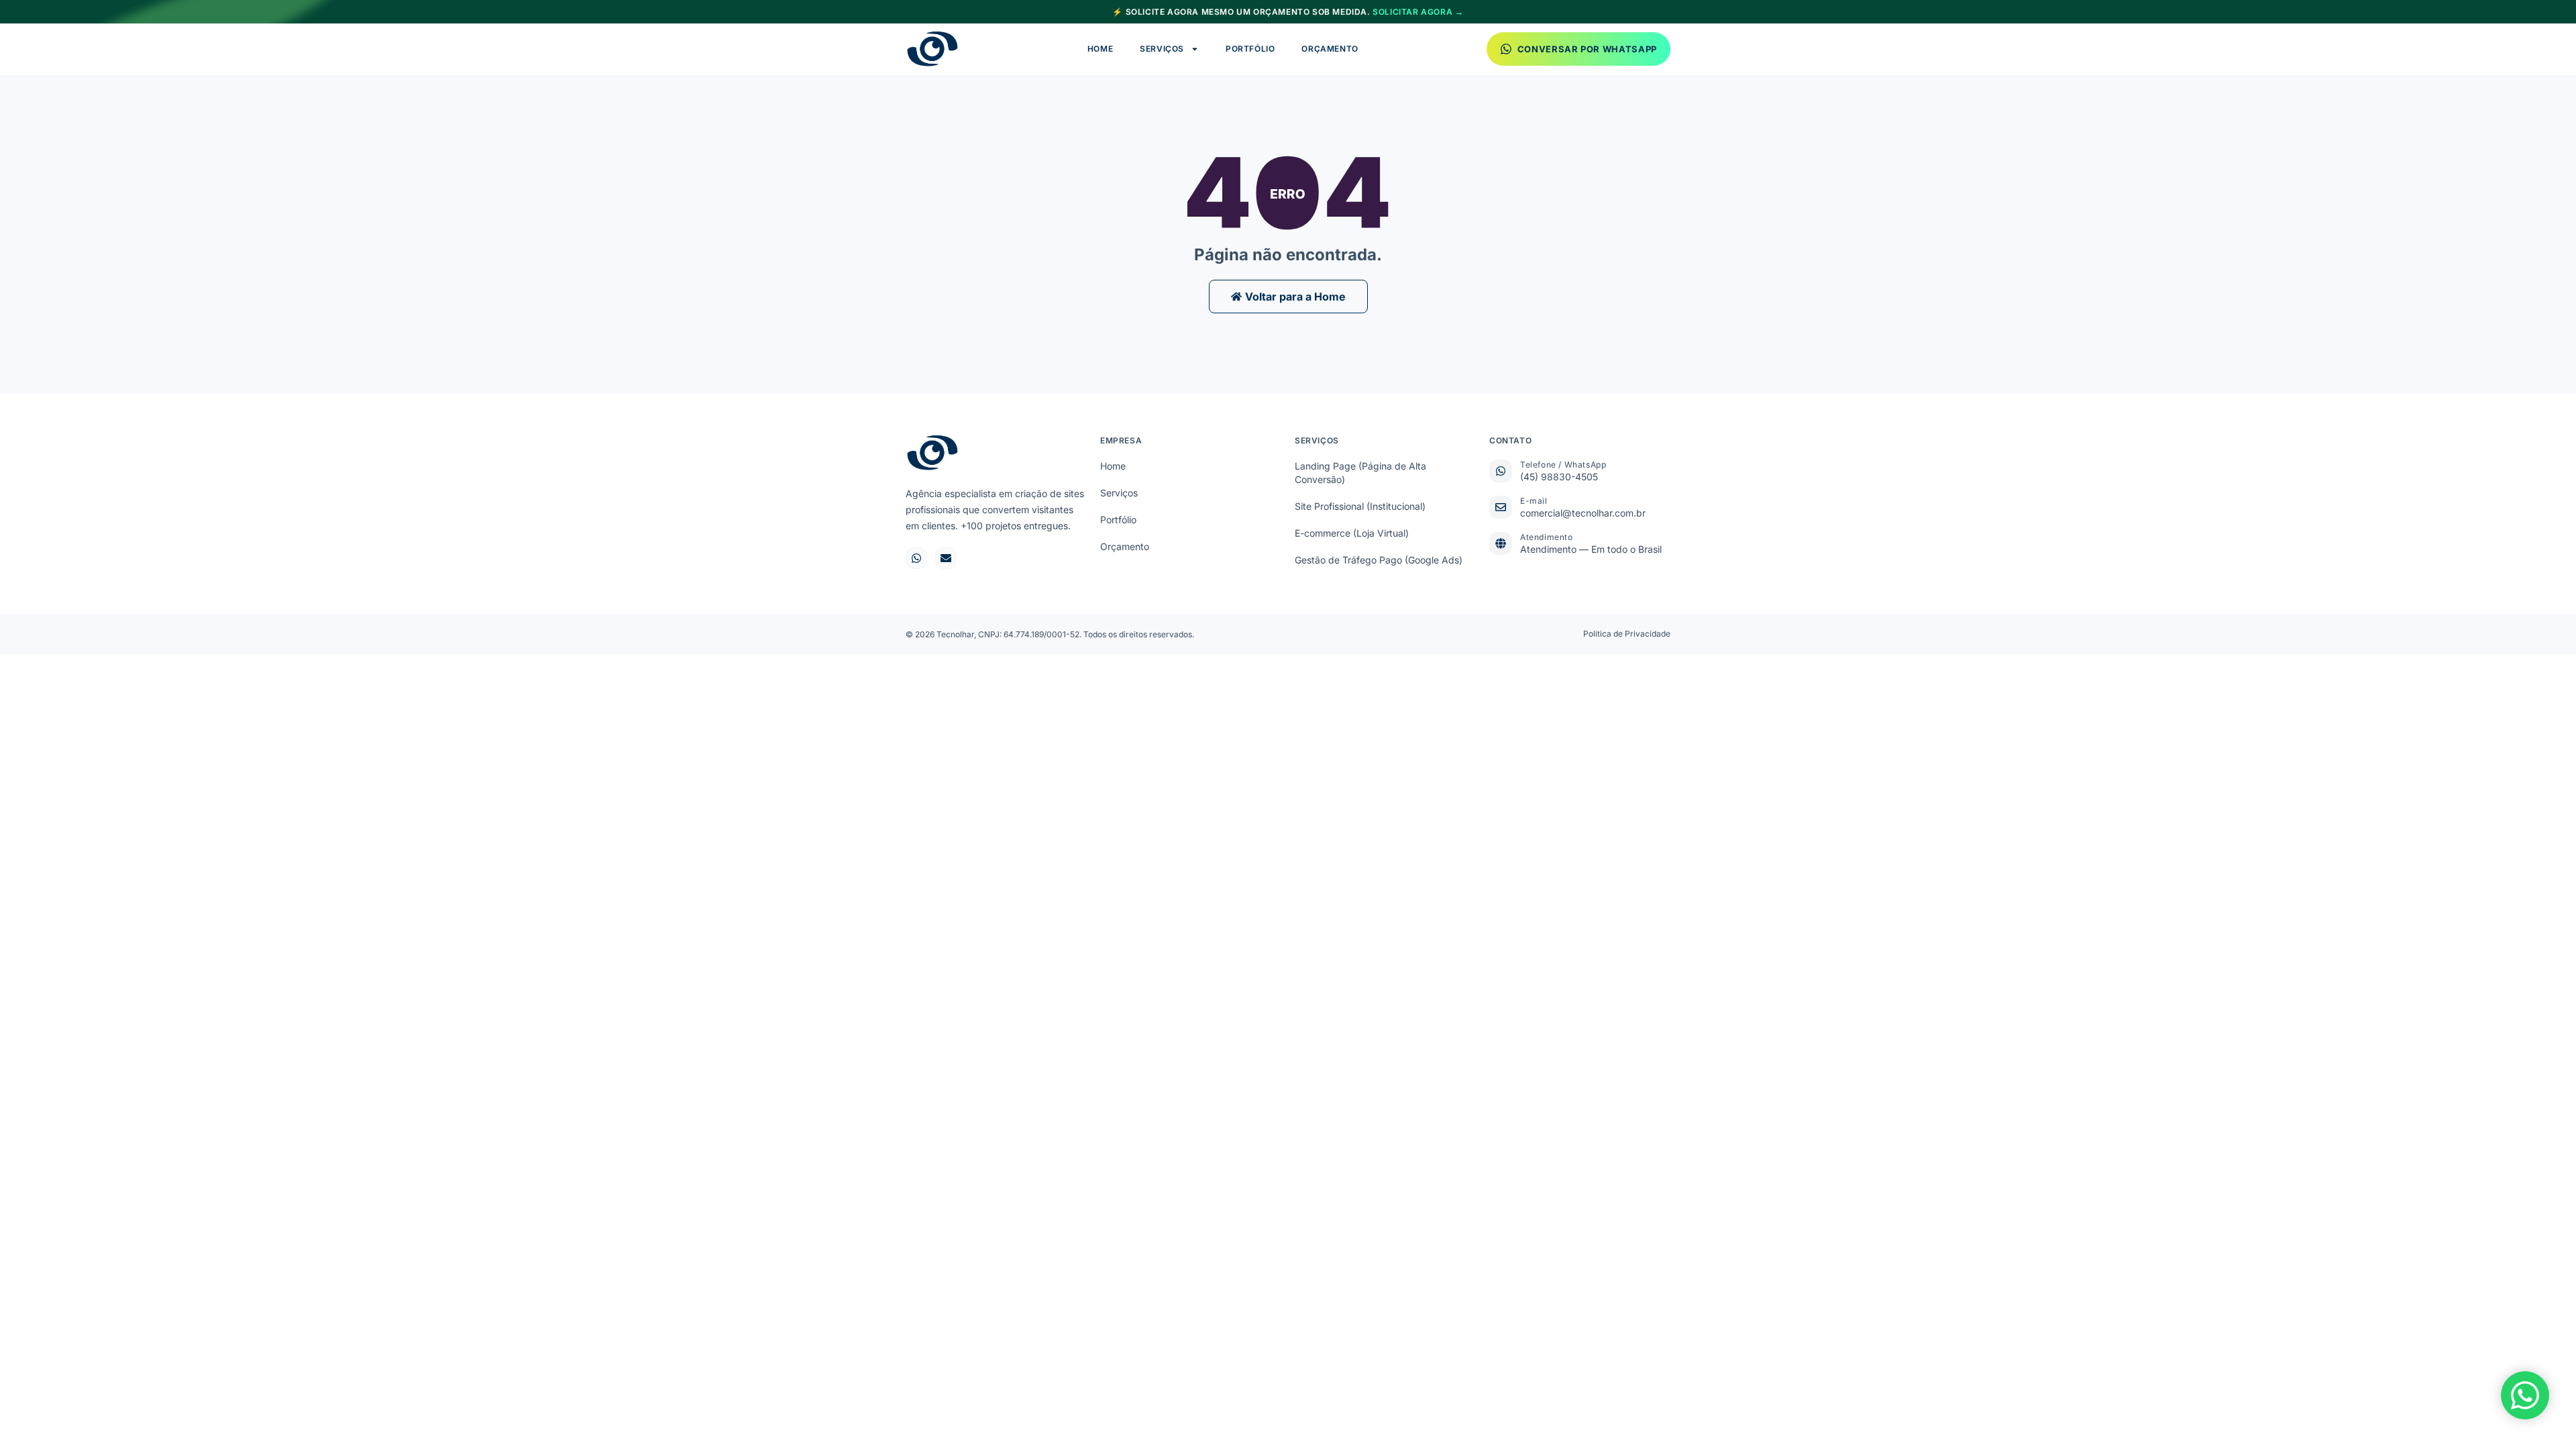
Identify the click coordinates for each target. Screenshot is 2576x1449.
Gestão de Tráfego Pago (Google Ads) (1379, 560)
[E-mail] (1501, 507)
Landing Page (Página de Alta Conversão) (1360, 473)
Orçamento (1330, 49)
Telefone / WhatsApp (1563, 465)
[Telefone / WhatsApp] (1501, 471)
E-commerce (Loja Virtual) (1352, 533)
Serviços (1162, 49)
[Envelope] (946, 558)
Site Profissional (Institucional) (1360, 506)
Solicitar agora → (1418, 12)
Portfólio (1250, 49)
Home (1100, 49)
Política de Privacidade (1627, 634)
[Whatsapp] (916, 558)
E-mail (1534, 501)
